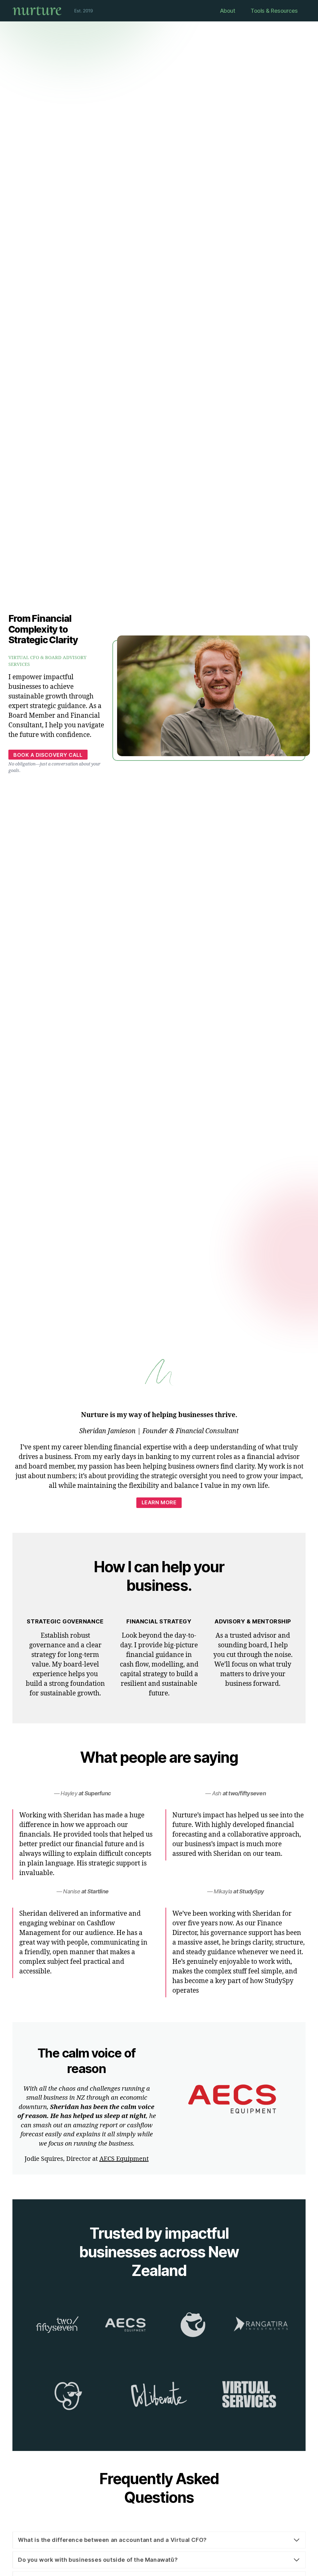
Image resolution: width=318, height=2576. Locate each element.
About (228, 11)
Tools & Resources (274, 11)
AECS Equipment (124, 2159)
